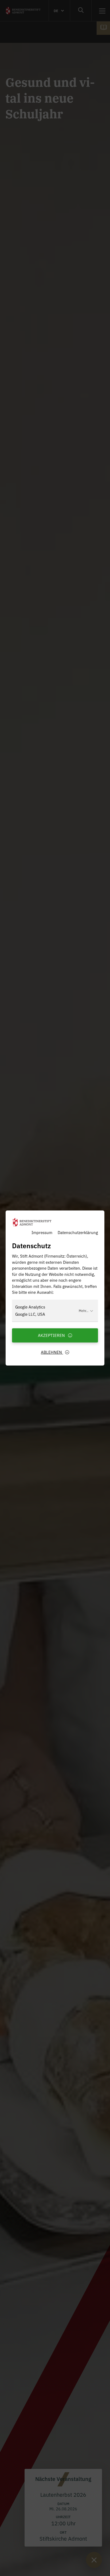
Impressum (42, 1232)
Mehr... (84, 1310)
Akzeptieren (52, 1335)
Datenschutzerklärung (78, 1232)
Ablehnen (52, 1352)
